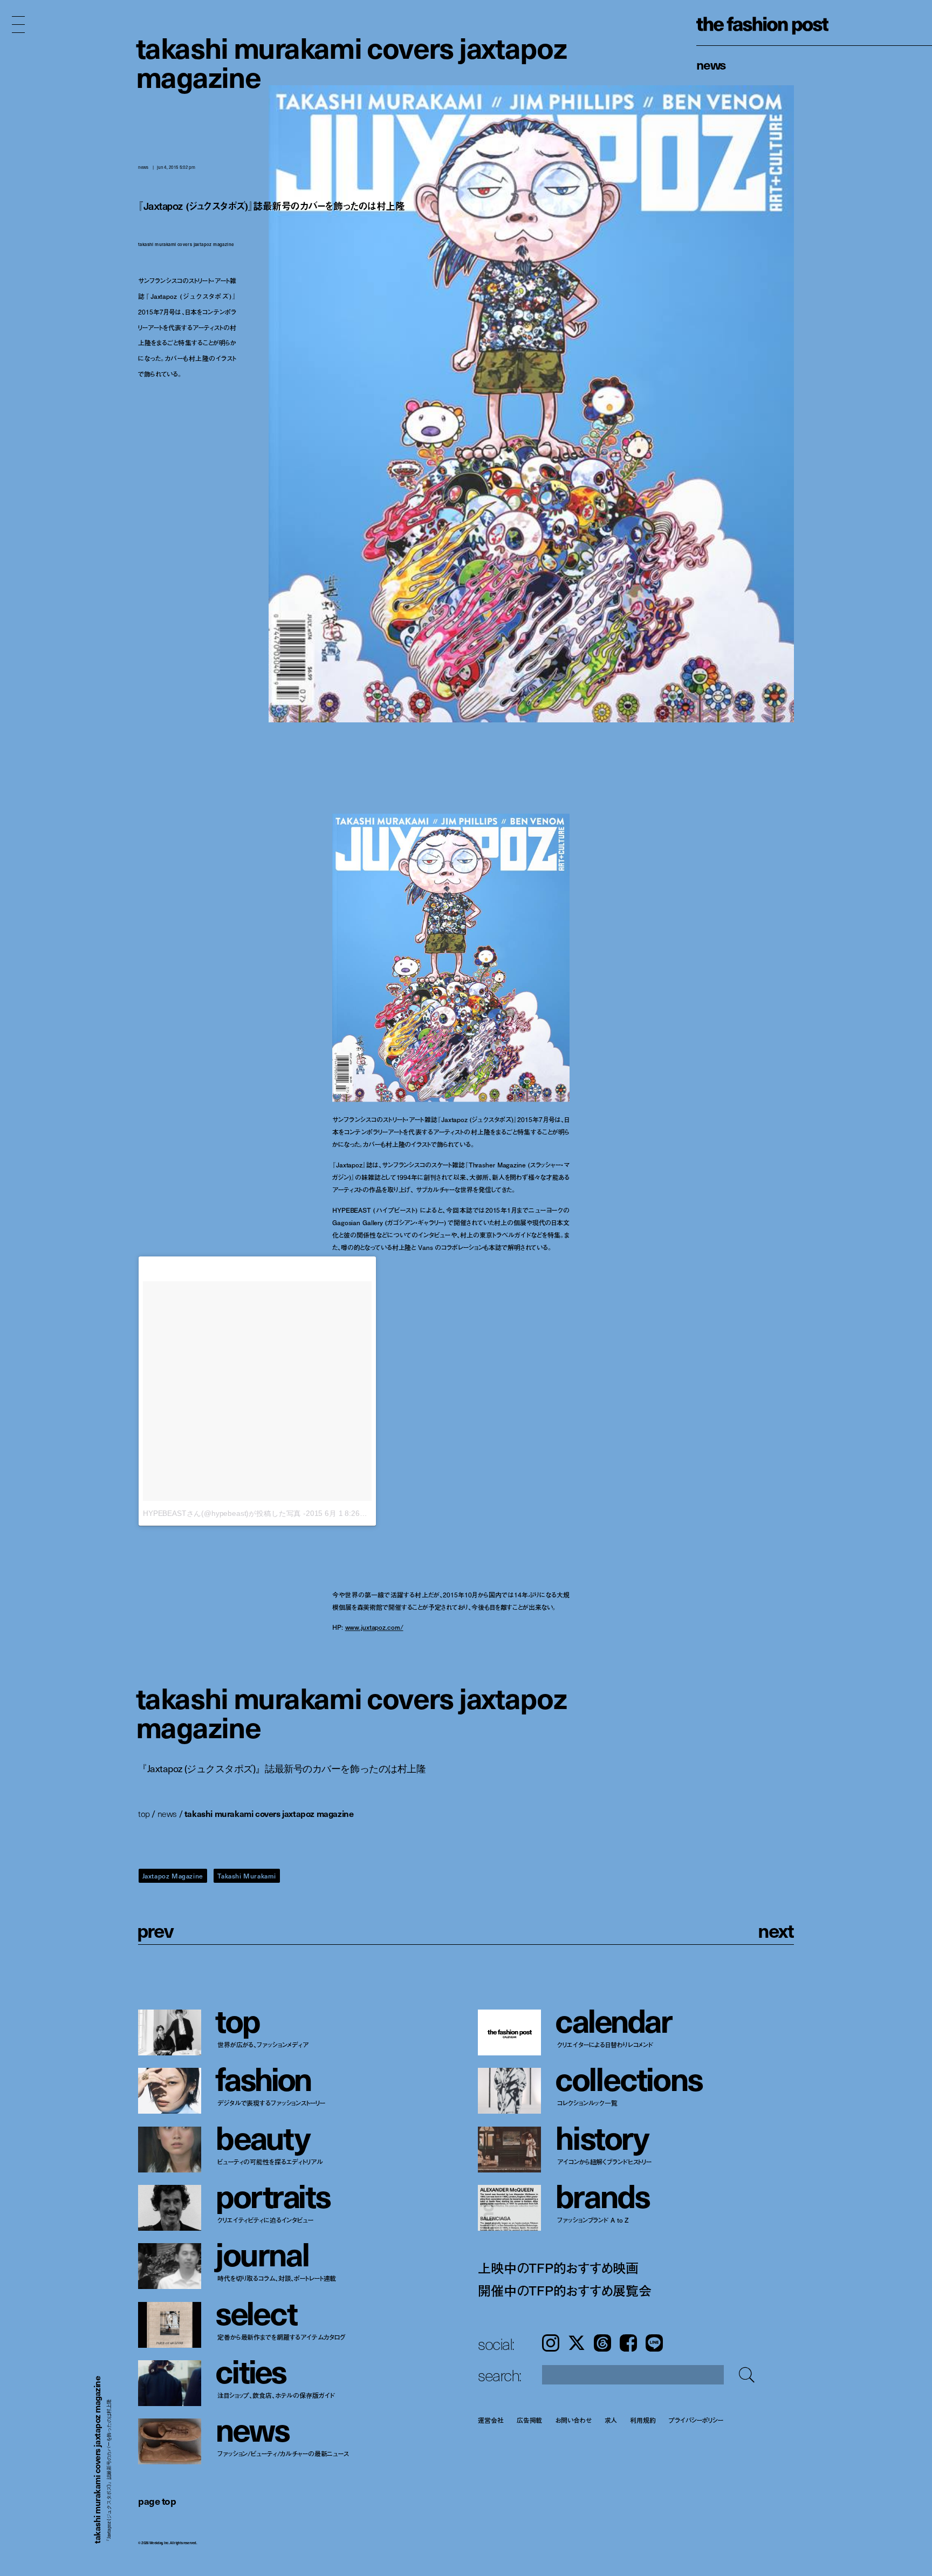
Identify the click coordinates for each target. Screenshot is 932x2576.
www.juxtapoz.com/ (374, 1627)
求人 (611, 2420)
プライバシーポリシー (696, 2420)
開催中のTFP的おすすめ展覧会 (564, 2290)
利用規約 (643, 2420)
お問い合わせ (573, 2420)
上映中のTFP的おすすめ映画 (558, 2268)
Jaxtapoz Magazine (173, 1876)
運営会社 (491, 2420)
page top (157, 2501)
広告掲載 (530, 2420)
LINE (654, 2343)
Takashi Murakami (247, 1876)
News (711, 64)
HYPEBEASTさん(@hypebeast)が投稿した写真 (222, 1514)
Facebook (628, 2343)
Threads (602, 2343)
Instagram (551, 2343)
